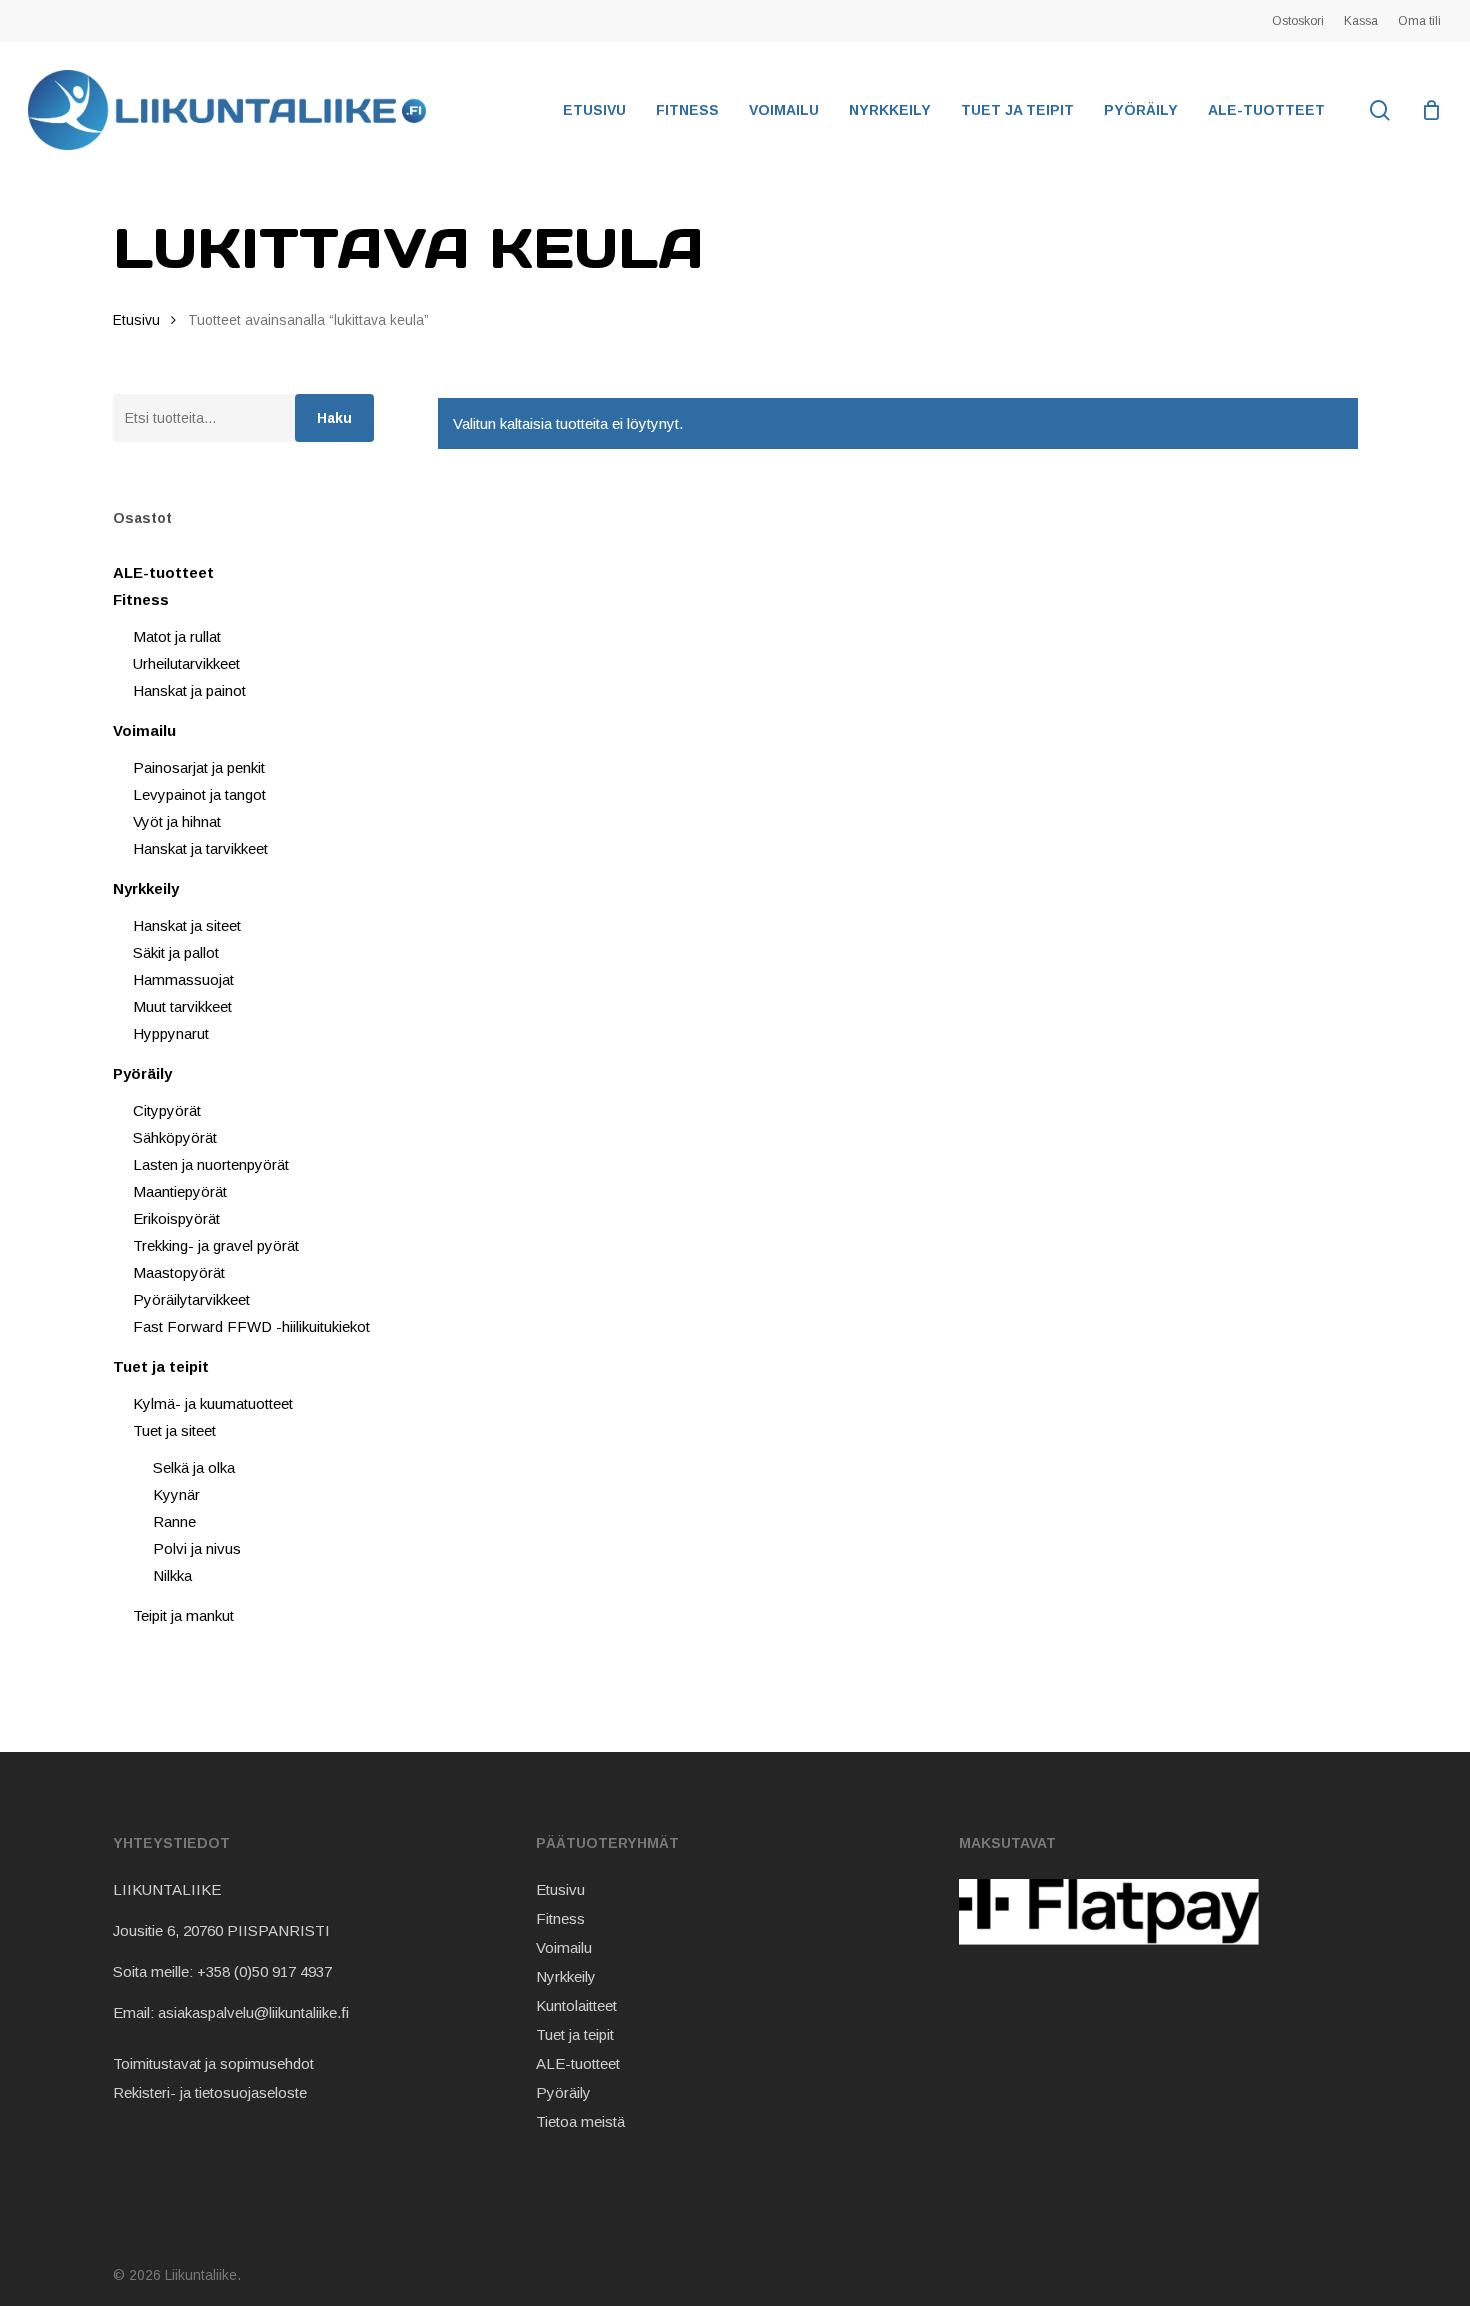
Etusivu (136, 320)
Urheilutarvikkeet (186, 663)
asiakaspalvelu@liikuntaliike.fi (253, 2012)
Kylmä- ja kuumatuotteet (213, 1403)
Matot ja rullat (177, 636)
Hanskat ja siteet (187, 925)
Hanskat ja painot (189, 690)
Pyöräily (142, 1073)
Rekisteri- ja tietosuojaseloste (210, 2092)
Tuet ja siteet (174, 1430)
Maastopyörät (179, 1272)
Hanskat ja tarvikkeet (200, 848)
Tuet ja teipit (161, 1366)
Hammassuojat (183, 979)
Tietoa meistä (580, 2121)
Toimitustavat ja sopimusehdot (213, 2063)
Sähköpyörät (175, 1137)
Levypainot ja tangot (199, 794)
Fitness (141, 599)
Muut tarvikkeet (182, 1006)
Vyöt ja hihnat (177, 821)
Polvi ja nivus (197, 1548)
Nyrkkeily (146, 888)
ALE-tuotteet (163, 572)
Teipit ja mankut (183, 1615)
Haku (334, 418)
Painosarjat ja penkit (199, 767)
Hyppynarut (171, 1033)
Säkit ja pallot (176, 952)
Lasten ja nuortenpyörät (211, 1164)
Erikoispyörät (176, 1218)
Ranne (174, 1521)
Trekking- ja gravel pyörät (216, 1245)
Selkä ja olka (194, 1467)
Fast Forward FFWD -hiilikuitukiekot (251, 1326)
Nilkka (172, 1575)
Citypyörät (167, 1110)
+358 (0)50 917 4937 (264, 1971)
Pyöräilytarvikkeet (191, 1299)
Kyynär (176, 1494)
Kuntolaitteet (576, 2005)
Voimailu (144, 730)
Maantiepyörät (180, 1191)
